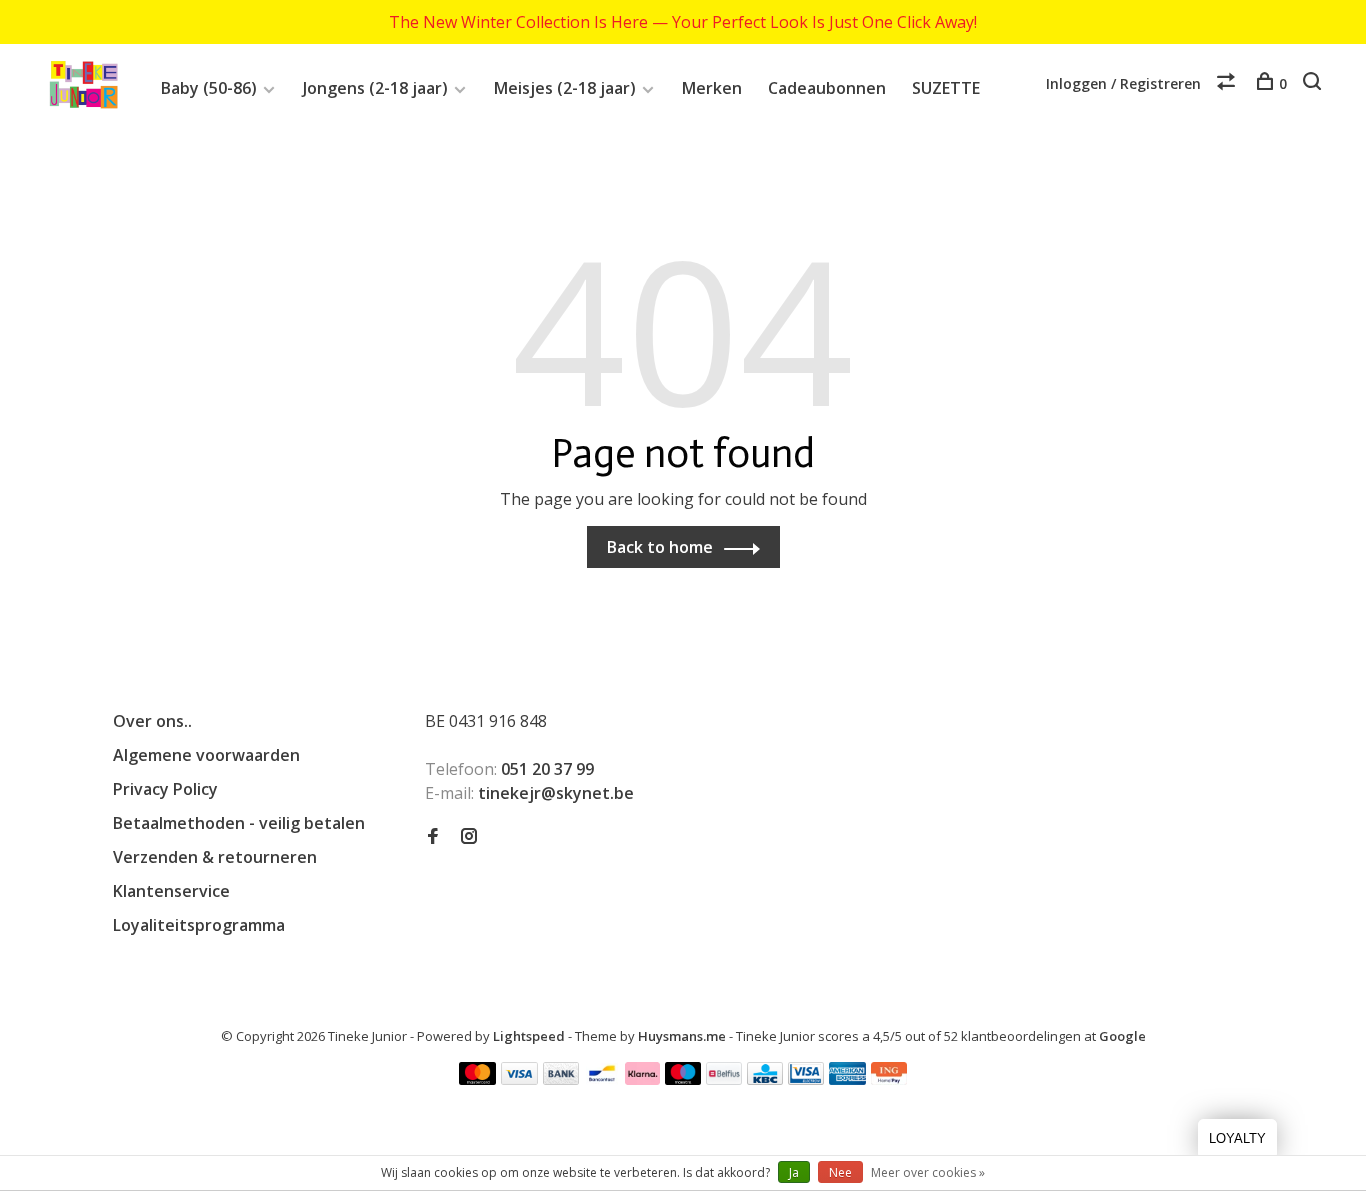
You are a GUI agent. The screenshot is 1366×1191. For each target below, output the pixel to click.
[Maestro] (683, 1079)
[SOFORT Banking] (642, 1079)
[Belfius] (724, 1079)
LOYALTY (1237, 1138)
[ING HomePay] (889, 1079)
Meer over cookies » (928, 1172)
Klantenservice (171, 891)
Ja (794, 1172)
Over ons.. (152, 721)
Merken (712, 88)
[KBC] (765, 1079)
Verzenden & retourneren (215, 857)
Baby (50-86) (209, 88)
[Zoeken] (1314, 83)
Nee (840, 1172)
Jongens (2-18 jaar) (375, 88)
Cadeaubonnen (827, 88)
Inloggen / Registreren (1123, 83)
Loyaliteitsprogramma (199, 925)
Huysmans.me (683, 1036)
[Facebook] (433, 837)
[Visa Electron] (806, 1079)
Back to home (660, 547)
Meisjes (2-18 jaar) (565, 88)
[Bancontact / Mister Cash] (602, 1079)
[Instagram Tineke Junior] (469, 837)
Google (1122, 1036)
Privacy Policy (165, 789)
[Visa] (519, 1079)
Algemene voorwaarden (206, 755)
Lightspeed (529, 1036)
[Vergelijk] (1228, 83)
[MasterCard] (477, 1079)
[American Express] (847, 1079)
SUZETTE (946, 88)
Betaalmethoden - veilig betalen (239, 823)
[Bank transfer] (561, 1079)
